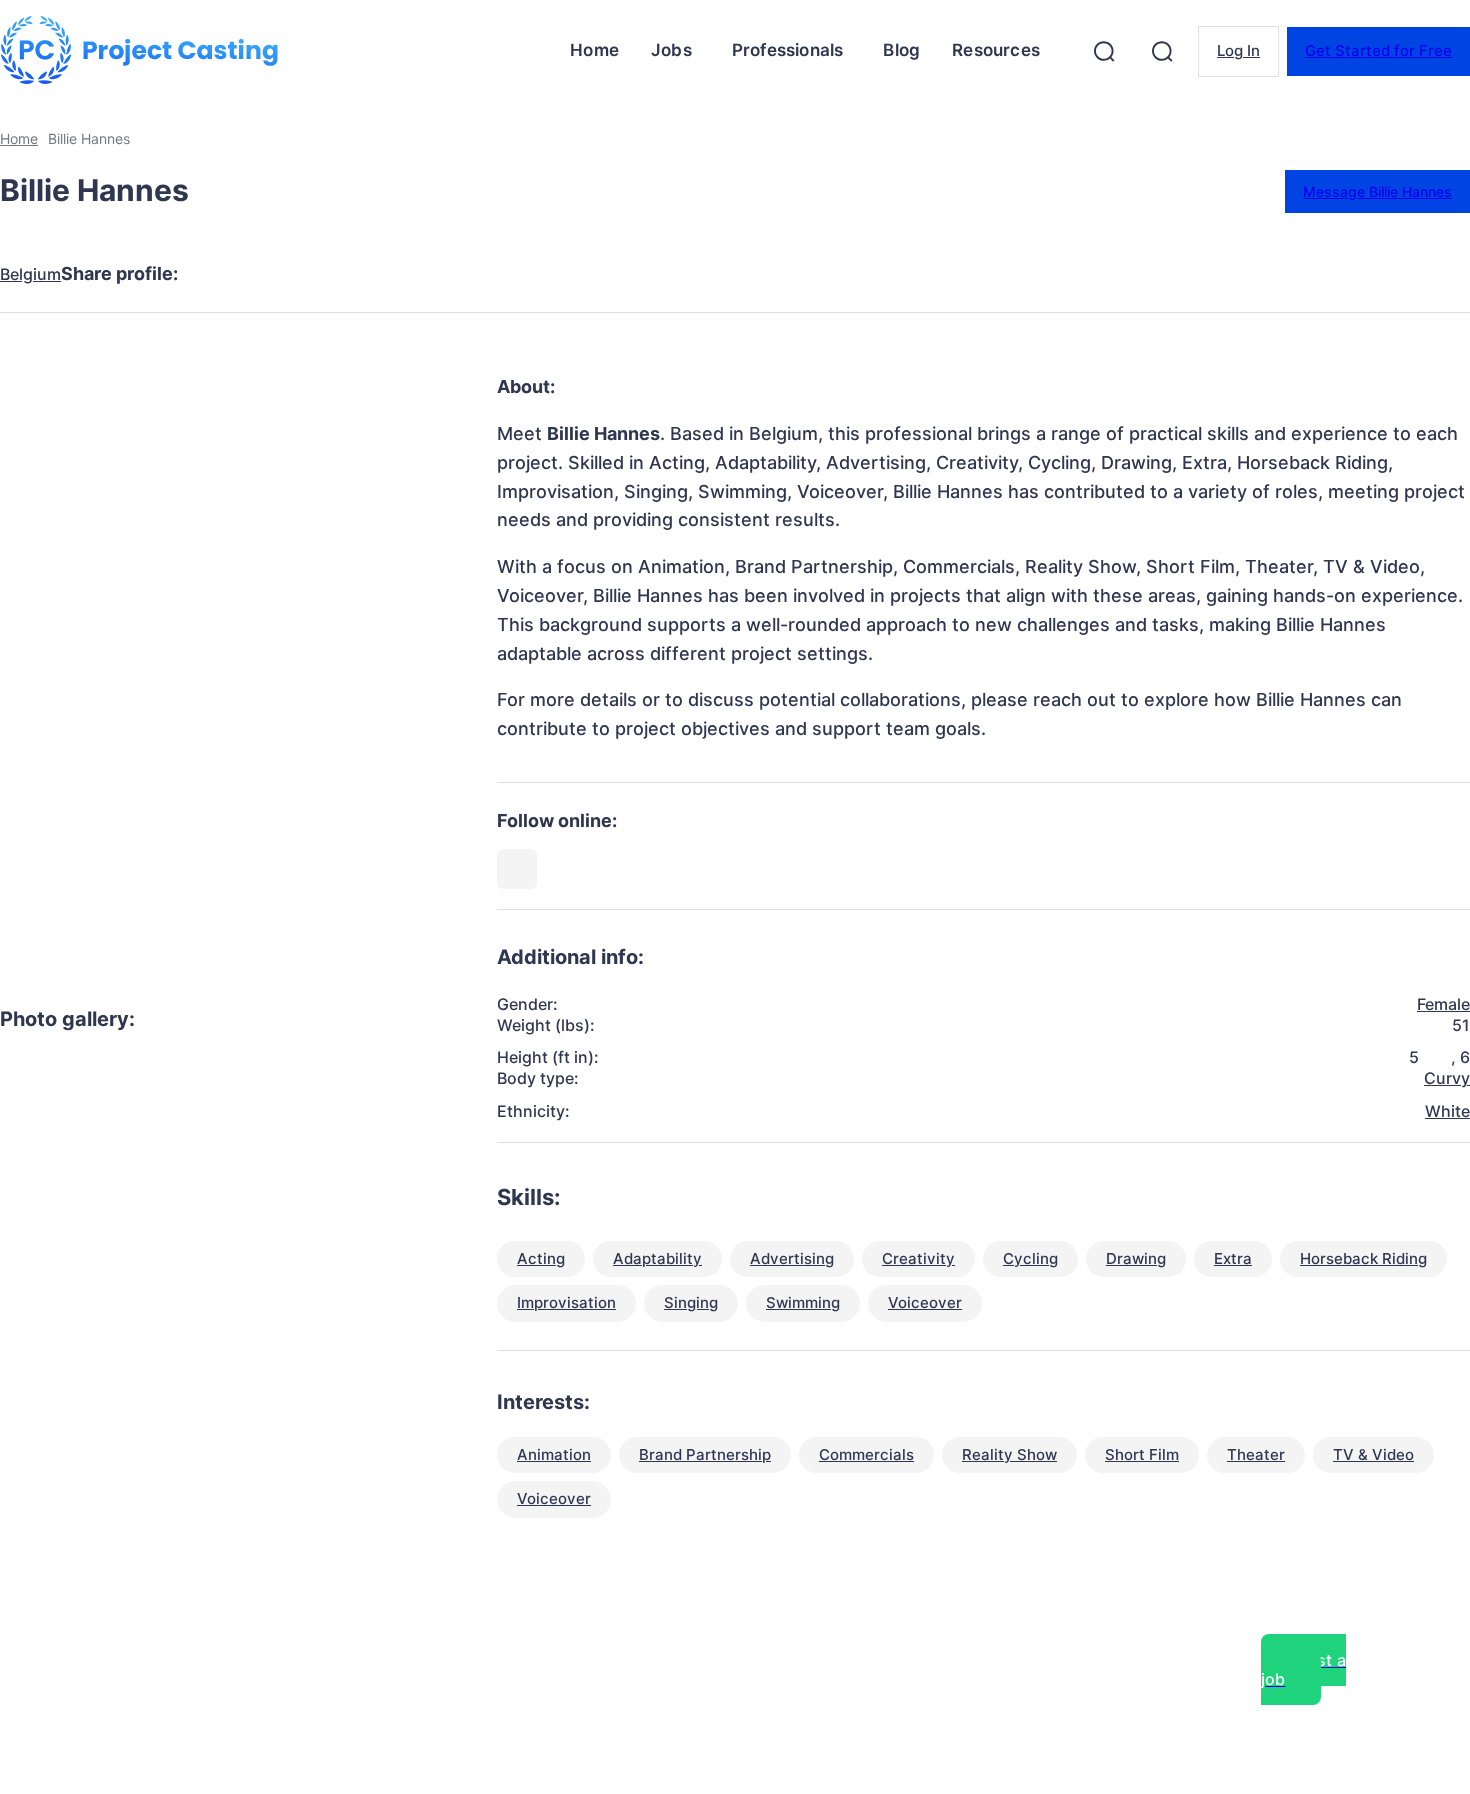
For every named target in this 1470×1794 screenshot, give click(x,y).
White (1447, 1111)
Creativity (918, 1258)
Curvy (1447, 1078)
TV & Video (1373, 1454)
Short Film (1142, 1454)
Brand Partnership (705, 1454)
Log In (1238, 50)
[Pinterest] (367, 274)
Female (1443, 1004)
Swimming (803, 1302)
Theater (1256, 1454)
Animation (554, 1454)
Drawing (1136, 1258)
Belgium (30, 274)
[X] (295, 274)
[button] (1104, 51)
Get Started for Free (1378, 50)
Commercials (866, 1454)
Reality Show (1009, 1454)
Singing (691, 1302)
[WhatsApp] (439, 274)
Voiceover (925, 1302)
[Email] (511, 274)
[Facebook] (223, 274)
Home (19, 138)
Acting (541, 1258)
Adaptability (657, 1258)
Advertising (792, 1258)
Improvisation (566, 1302)
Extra (1233, 1258)
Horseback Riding (1363, 1258)
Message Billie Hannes (1377, 191)
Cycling (1030, 1258)
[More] (584, 274)
